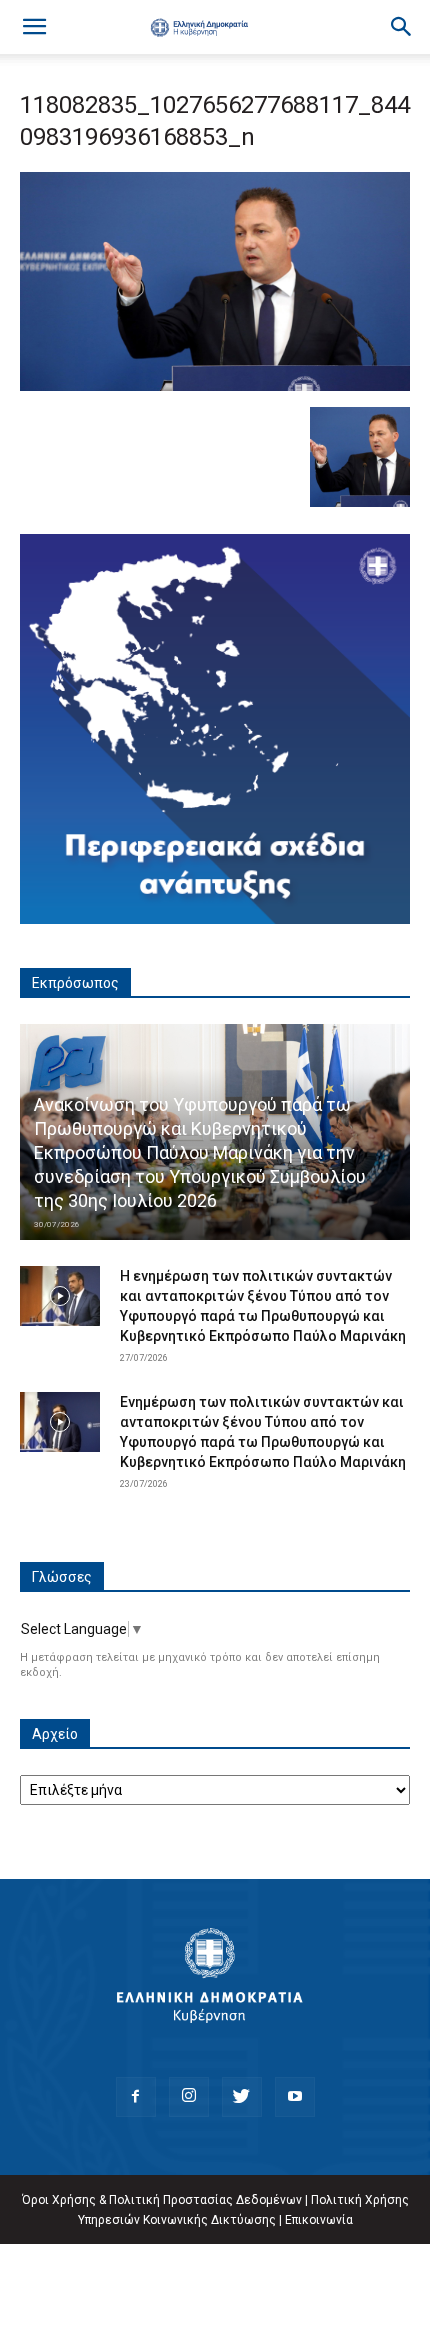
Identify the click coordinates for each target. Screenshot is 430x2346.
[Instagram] (189, 2097)
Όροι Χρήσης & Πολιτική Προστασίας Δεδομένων (162, 2200)
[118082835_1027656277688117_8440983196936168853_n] (215, 386)
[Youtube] (295, 2097)
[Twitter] (242, 2097)
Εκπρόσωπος (75, 983)
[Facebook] (136, 2097)
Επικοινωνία (319, 2220)
